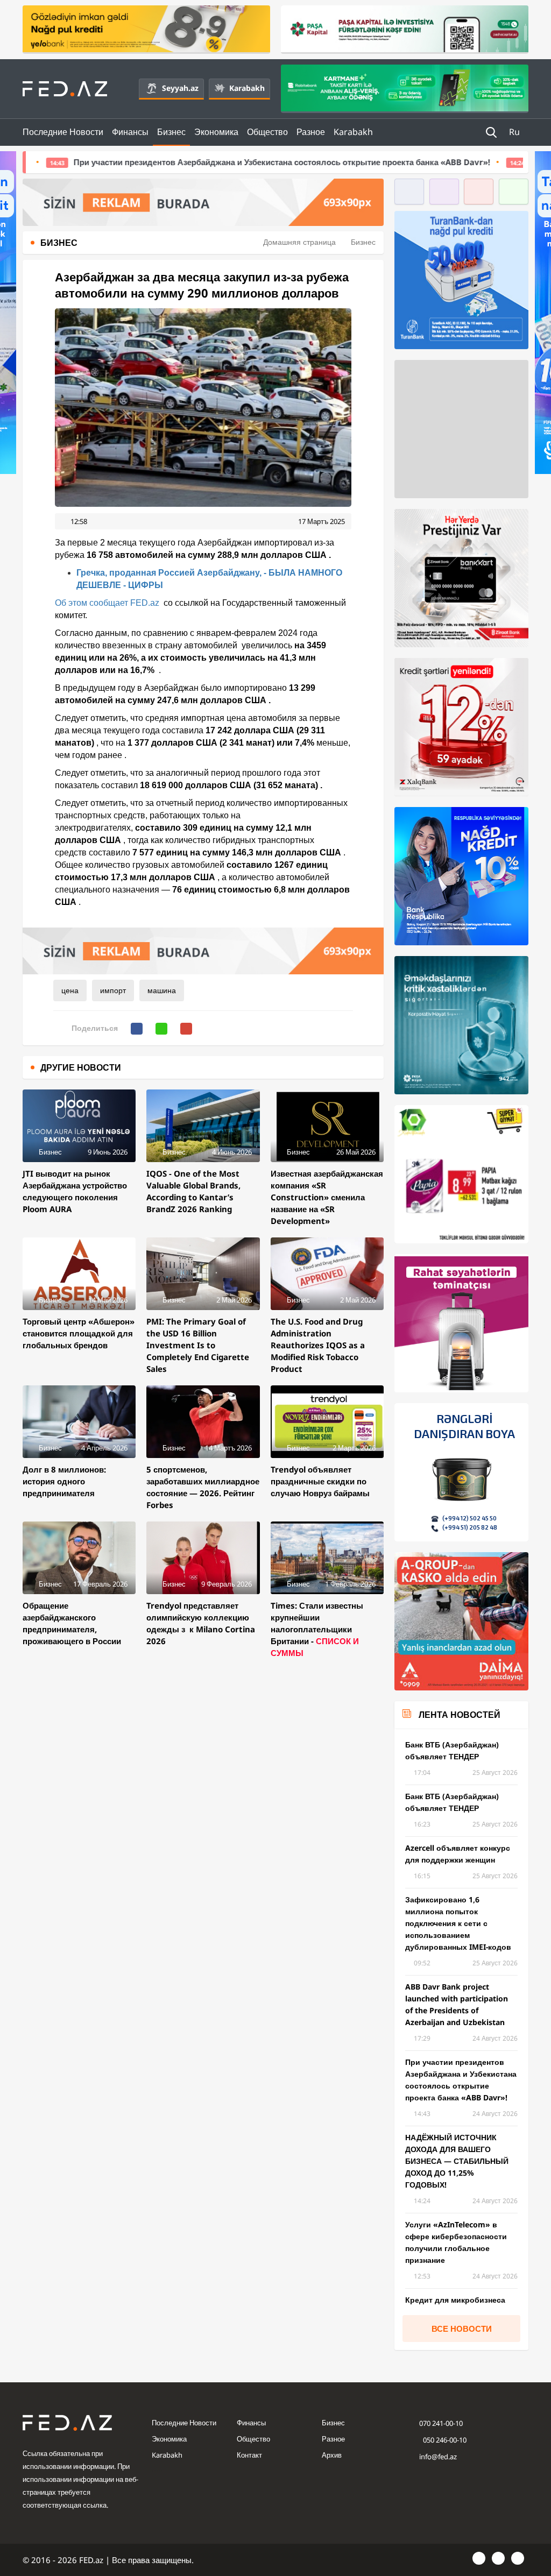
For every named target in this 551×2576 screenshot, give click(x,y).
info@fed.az (438, 2457)
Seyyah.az (180, 88)
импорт (113, 990)
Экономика (216, 132)
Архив (332, 2455)
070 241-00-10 (441, 2423)
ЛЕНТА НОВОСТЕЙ (460, 1715)
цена (70, 990)
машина (162, 990)
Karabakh (247, 88)
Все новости (462, 2329)
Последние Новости (63, 132)
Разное (311, 132)
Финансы (130, 132)
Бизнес (171, 132)
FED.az (145, 603)
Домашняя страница (299, 242)
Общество (267, 132)
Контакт (249, 2455)
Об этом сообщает (93, 603)
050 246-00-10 (444, 2440)
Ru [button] (515, 132)
